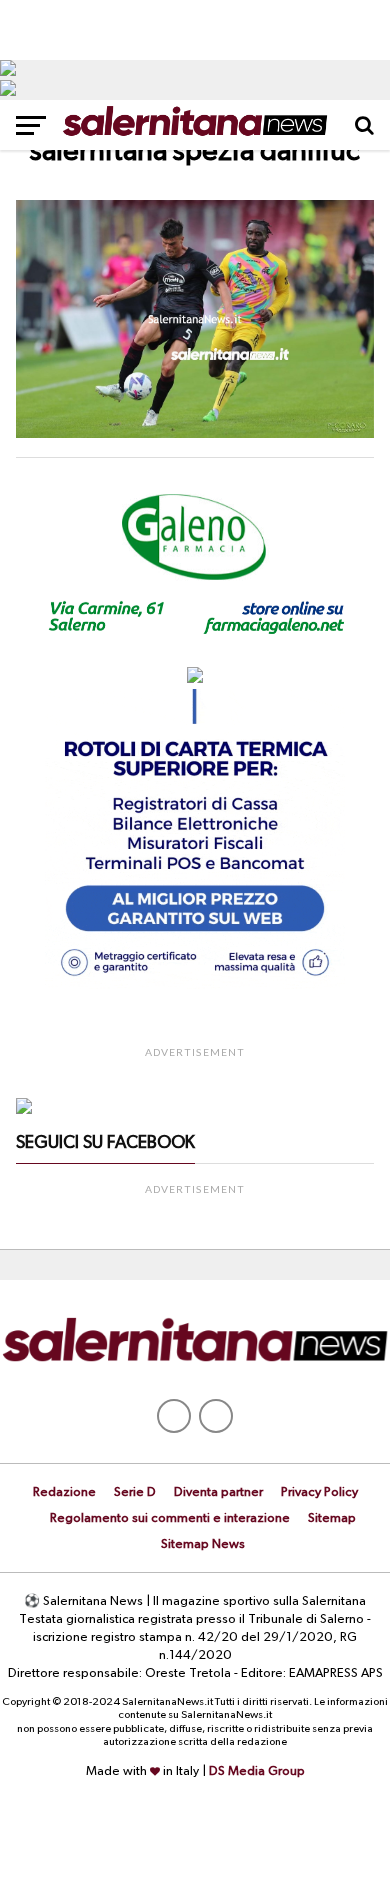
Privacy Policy (319, 1492)
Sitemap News (203, 1544)
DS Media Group (257, 1771)
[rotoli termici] (195, 985)
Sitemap (332, 1518)
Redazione (64, 1492)
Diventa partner (218, 1492)
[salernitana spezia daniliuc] (195, 434)
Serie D (135, 1492)
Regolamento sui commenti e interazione (170, 1518)
